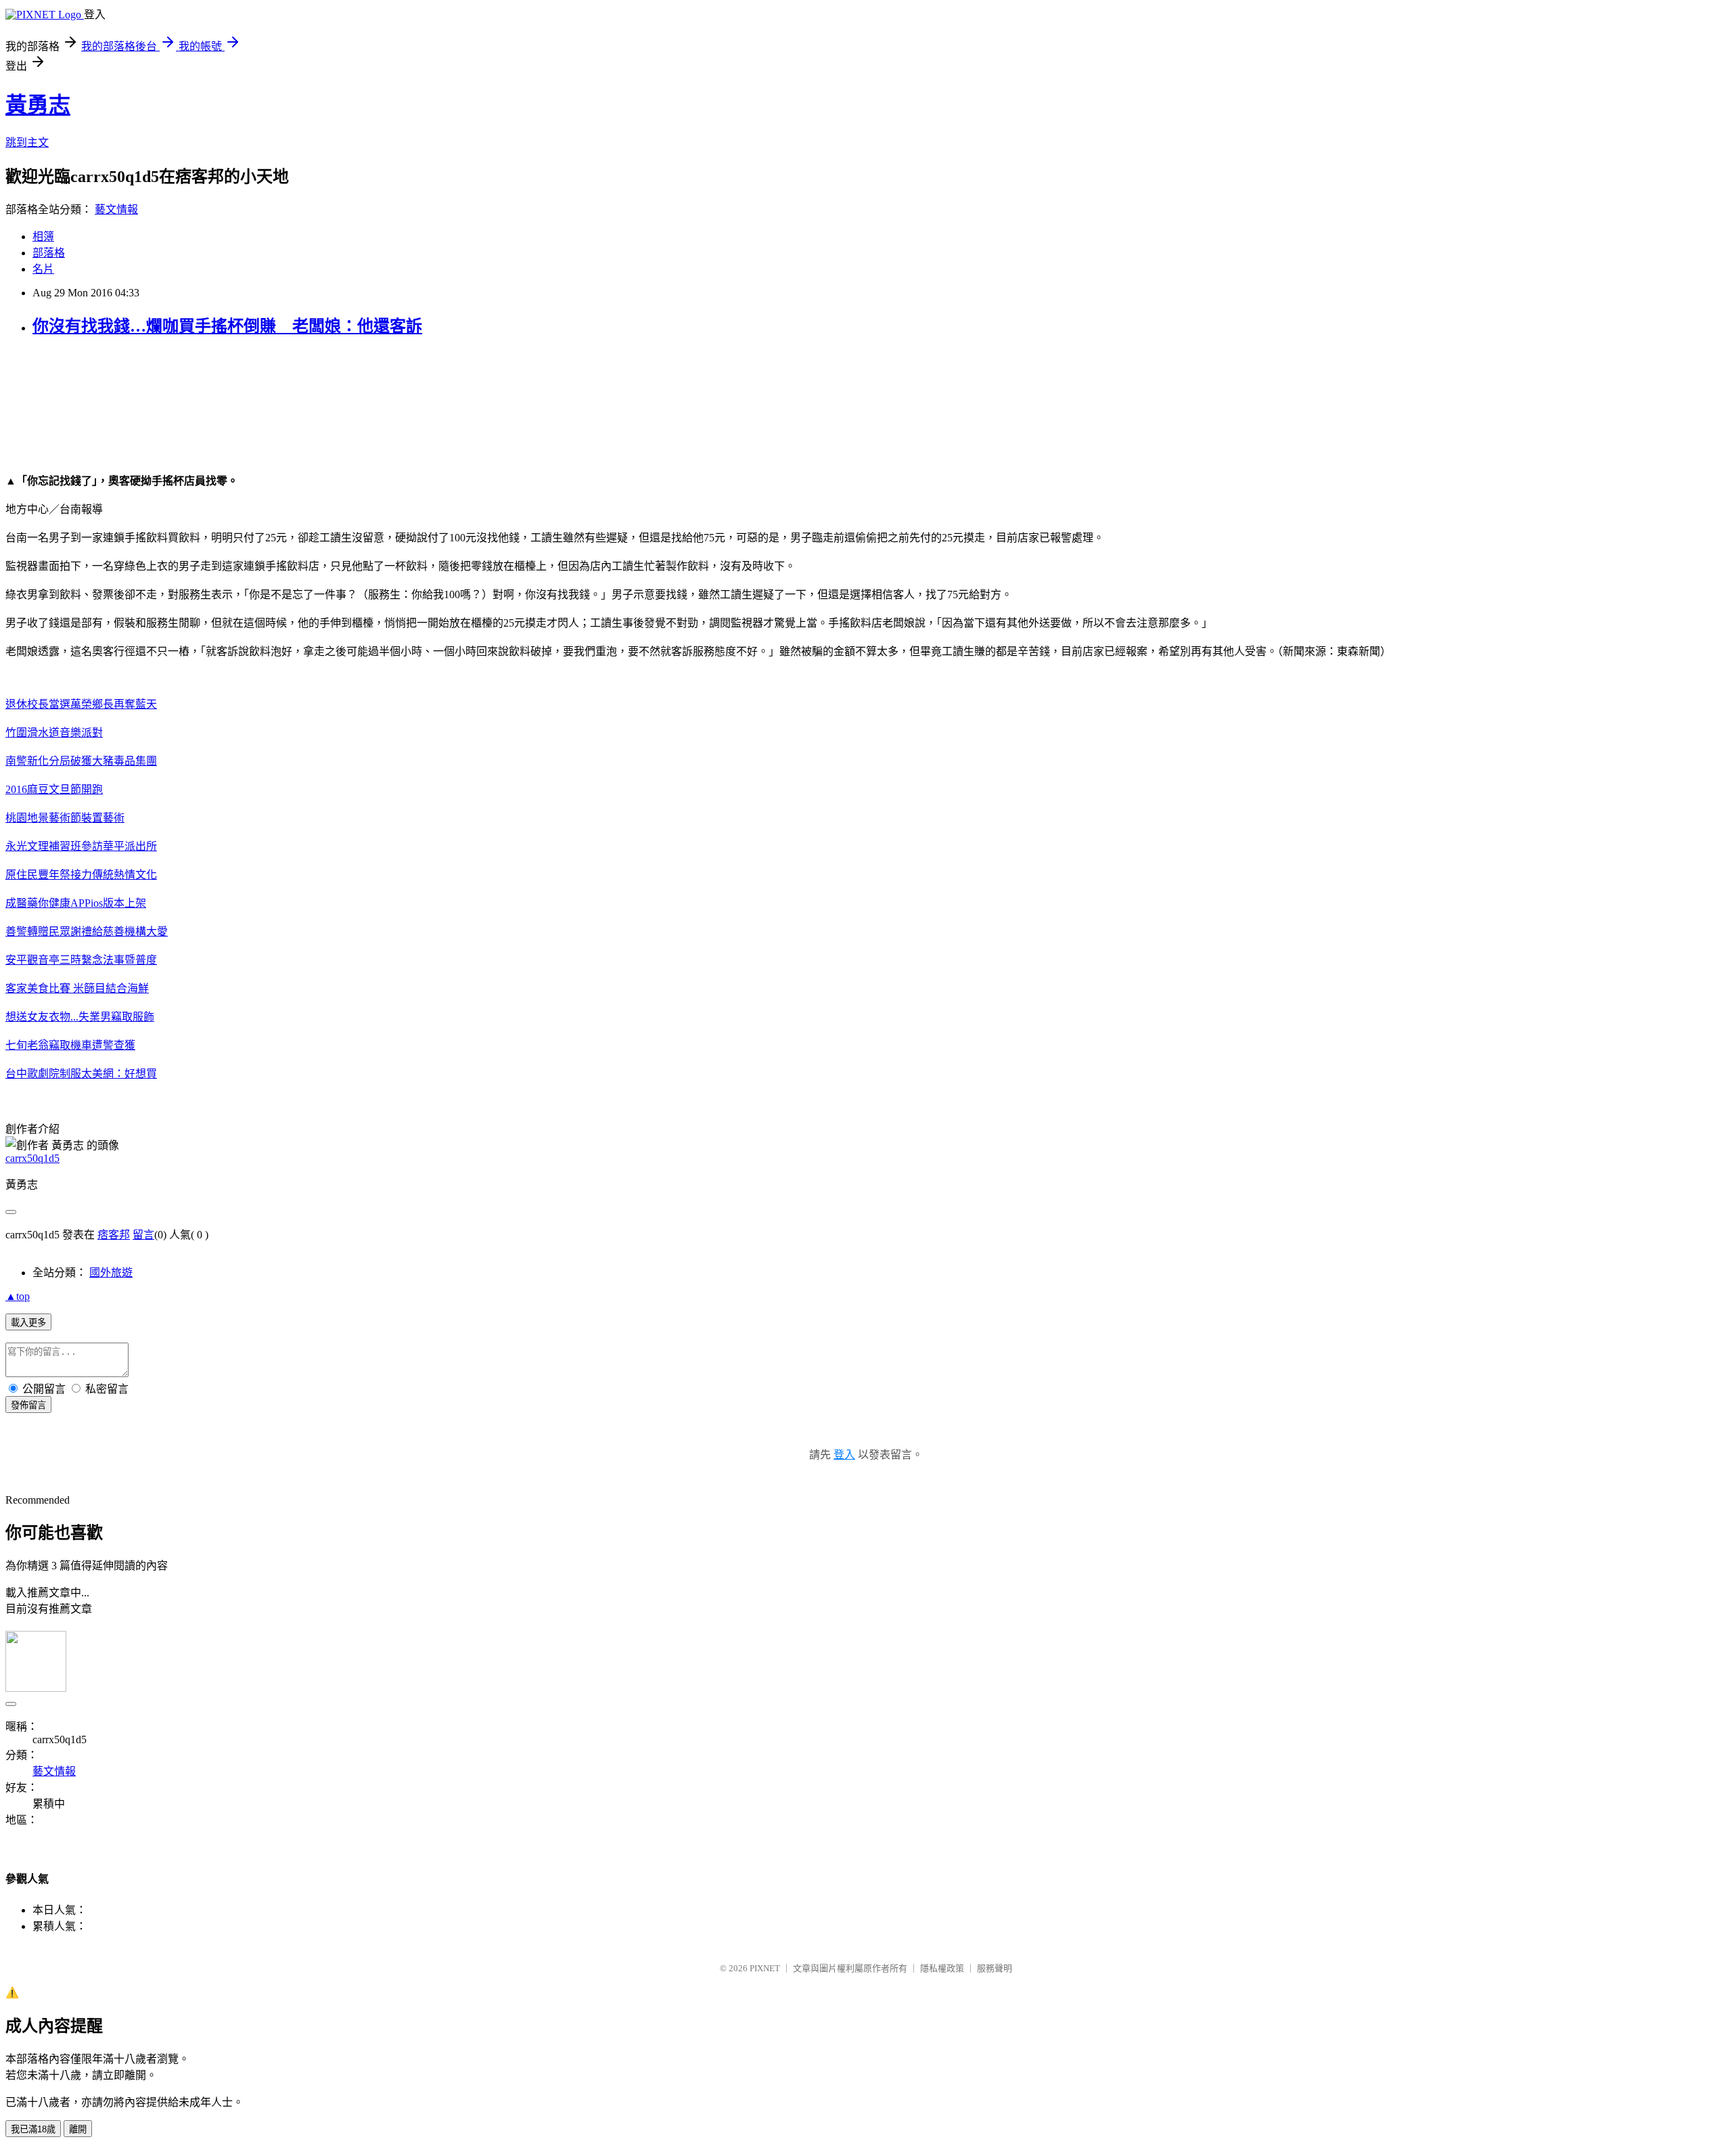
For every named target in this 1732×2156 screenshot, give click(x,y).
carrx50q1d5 (32, 1158)
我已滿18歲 (33, 2129)
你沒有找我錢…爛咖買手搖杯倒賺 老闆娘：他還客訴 (227, 326)
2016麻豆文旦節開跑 (54, 789)
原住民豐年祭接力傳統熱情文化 (81, 875)
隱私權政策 (942, 1968)
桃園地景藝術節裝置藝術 (65, 818)
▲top (18, 1296)
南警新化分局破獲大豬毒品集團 (81, 761)
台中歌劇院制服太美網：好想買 (81, 1074)
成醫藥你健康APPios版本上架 (76, 903)
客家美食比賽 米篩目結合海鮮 (77, 988)
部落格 (49, 253)
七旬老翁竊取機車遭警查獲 (70, 1045)
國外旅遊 (111, 1273)
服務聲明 (995, 1968)
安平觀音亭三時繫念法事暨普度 (81, 960)
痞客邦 (114, 1235)
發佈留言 (28, 1405)
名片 (43, 269)
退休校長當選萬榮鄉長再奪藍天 (81, 704)
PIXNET (765, 1968)
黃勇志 (38, 105)
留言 (143, 1235)
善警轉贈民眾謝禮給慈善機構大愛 (87, 931)
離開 (78, 2129)
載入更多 (28, 1323)
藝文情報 (116, 209)
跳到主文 (27, 142)
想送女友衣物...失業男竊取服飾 (80, 1017)
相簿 (43, 237)
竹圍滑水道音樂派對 (54, 733)
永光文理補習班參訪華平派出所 (81, 846)
